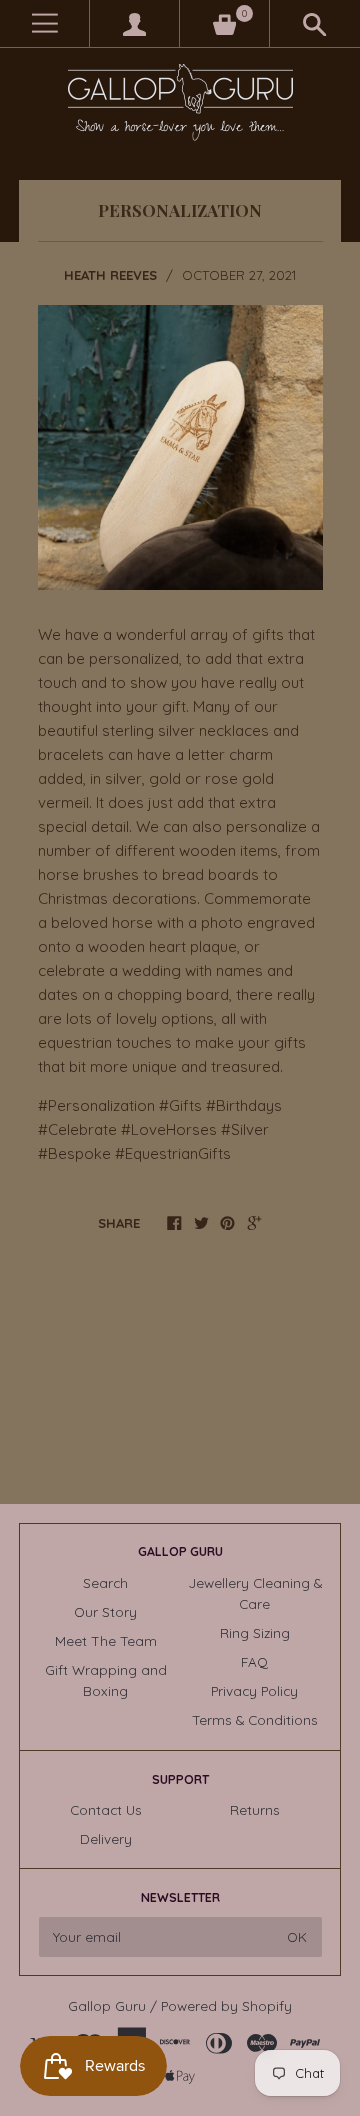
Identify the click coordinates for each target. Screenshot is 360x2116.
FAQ (254, 1661)
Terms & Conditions (255, 1719)
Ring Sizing (255, 1632)
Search (105, 1582)
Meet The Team (106, 1640)
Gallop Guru (107, 2005)
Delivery (106, 1838)
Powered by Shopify (226, 2005)
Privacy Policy (254, 1690)
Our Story (105, 1611)
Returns (255, 1809)
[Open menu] (44, 23)
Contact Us (106, 1809)
